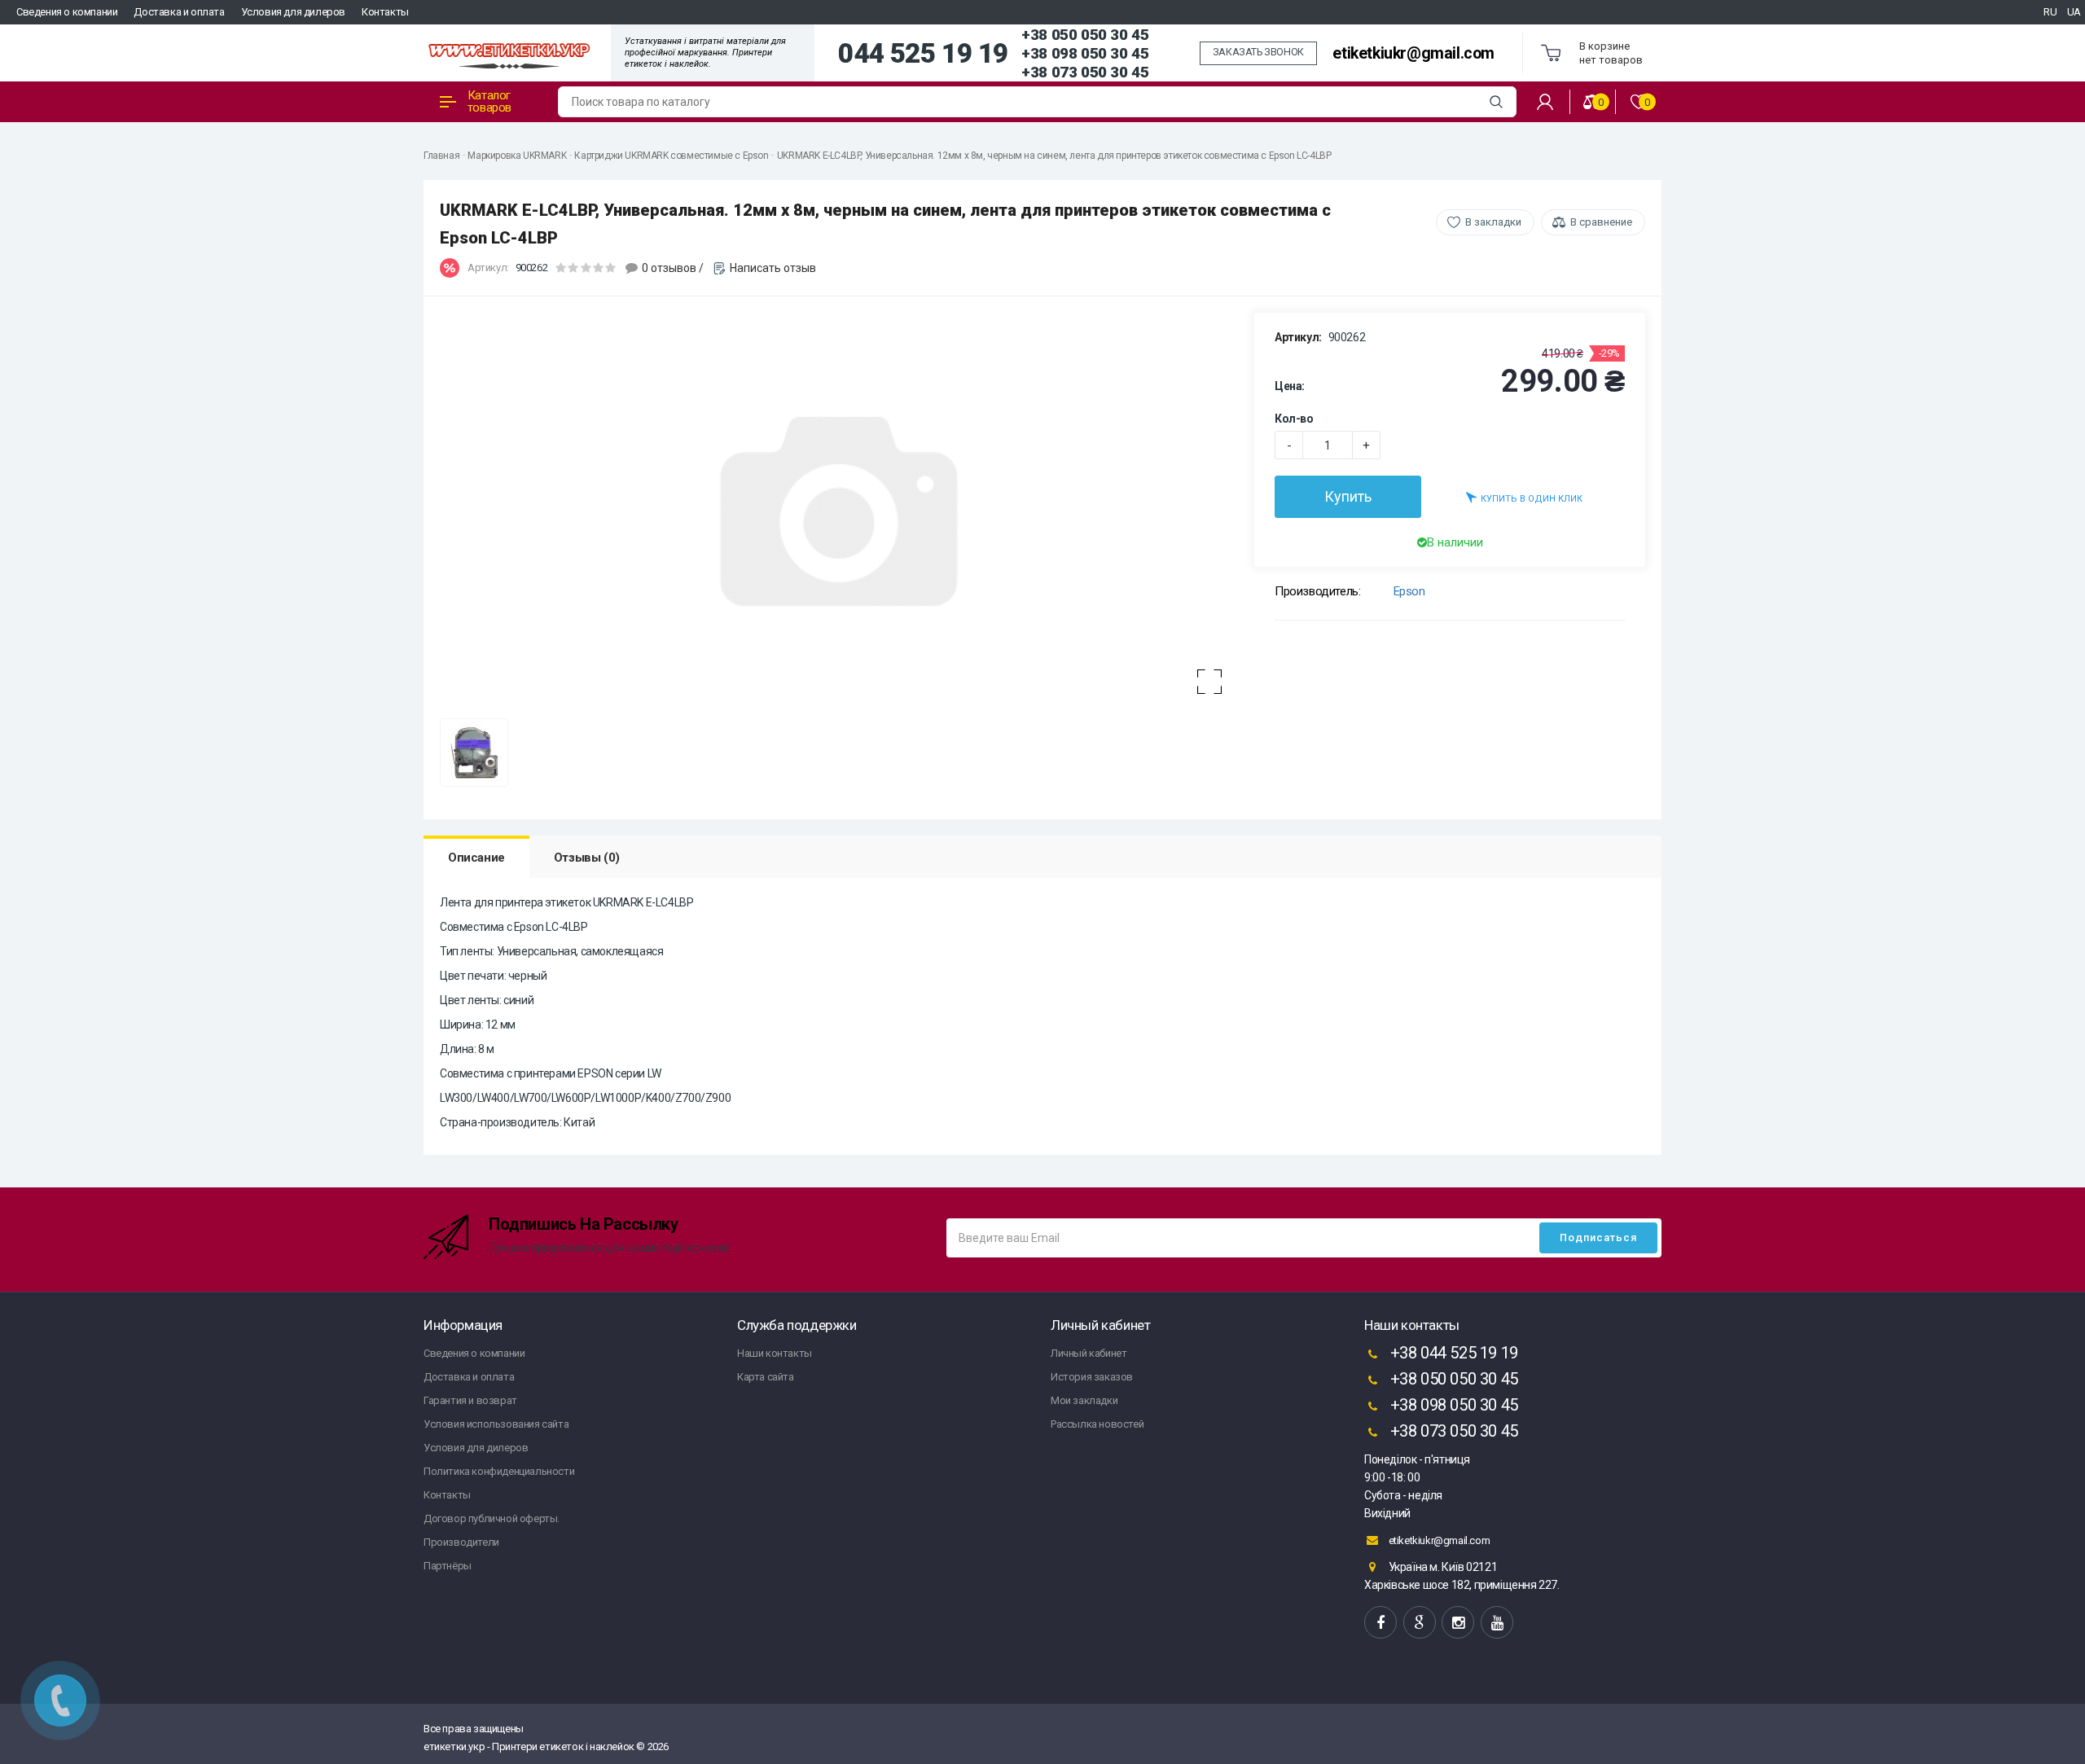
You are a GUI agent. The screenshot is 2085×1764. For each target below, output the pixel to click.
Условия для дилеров (293, 12)
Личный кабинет (1089, 1353)
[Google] (1420, 1622)
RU (2050, 12)
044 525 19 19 (923, 54)
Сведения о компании (67, 12)
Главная (441, 156)
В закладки (1493, 222)
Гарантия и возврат (470, 1400)
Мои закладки (1084, 1400)
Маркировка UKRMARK (517, 156)
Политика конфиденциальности (499, 1471)
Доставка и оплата (179, 12)
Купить (1348, 496)
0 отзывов (669, 268)
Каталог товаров (489, 101)
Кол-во (1294, 419)
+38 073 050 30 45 (1085, 72)
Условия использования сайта (496, 1424)
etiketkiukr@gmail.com (1413, 53)
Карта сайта (766, 1377)
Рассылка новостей (1097, 1424)
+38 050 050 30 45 (1085, 35)
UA (2074, 12)
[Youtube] (1497, 1622)
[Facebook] (1380, 1622)
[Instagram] (1458, 1622)
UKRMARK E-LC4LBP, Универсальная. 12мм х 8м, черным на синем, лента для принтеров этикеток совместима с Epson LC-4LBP (1054, 156)
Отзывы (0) (587, 858)
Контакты (385, 12)
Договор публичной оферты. (492, 1518)
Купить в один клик (1532, 499)
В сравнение (1601, 222)
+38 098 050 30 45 (1085, 53)
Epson (1409, 591)
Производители (461, 1542)
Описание (476, 858)
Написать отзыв (773, 268)
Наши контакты (775, 1353)
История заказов (1092, 1377)
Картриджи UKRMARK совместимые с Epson (671, 156)
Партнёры (448, 1566)
